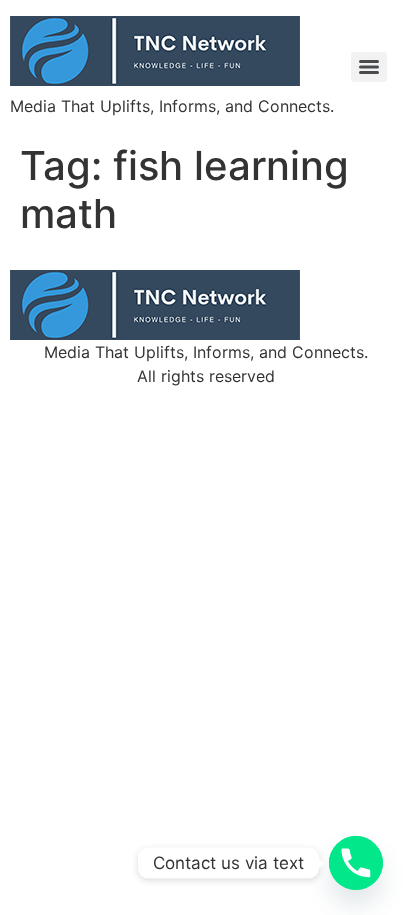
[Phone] (356, 863)
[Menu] (369, 67)
